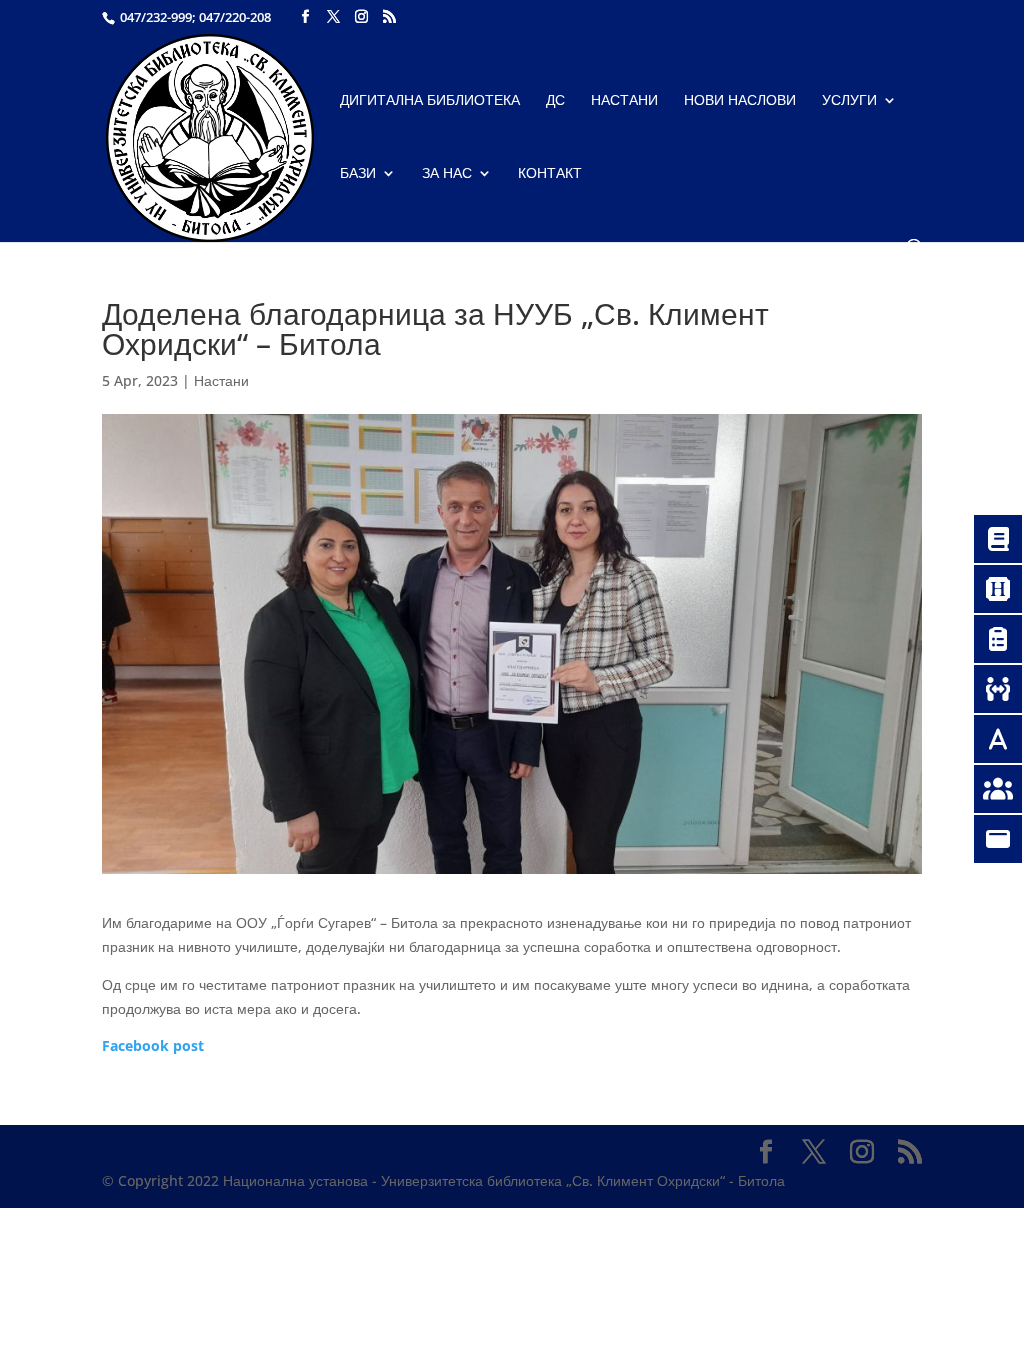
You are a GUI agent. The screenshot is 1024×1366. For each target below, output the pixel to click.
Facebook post (153, 1045)
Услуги (849, 101)
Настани (624, 101)
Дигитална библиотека (430, 101)
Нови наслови (740, 101)
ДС (555, 101)
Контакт (550, 174)
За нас (447, 174)
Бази (358, 174)
